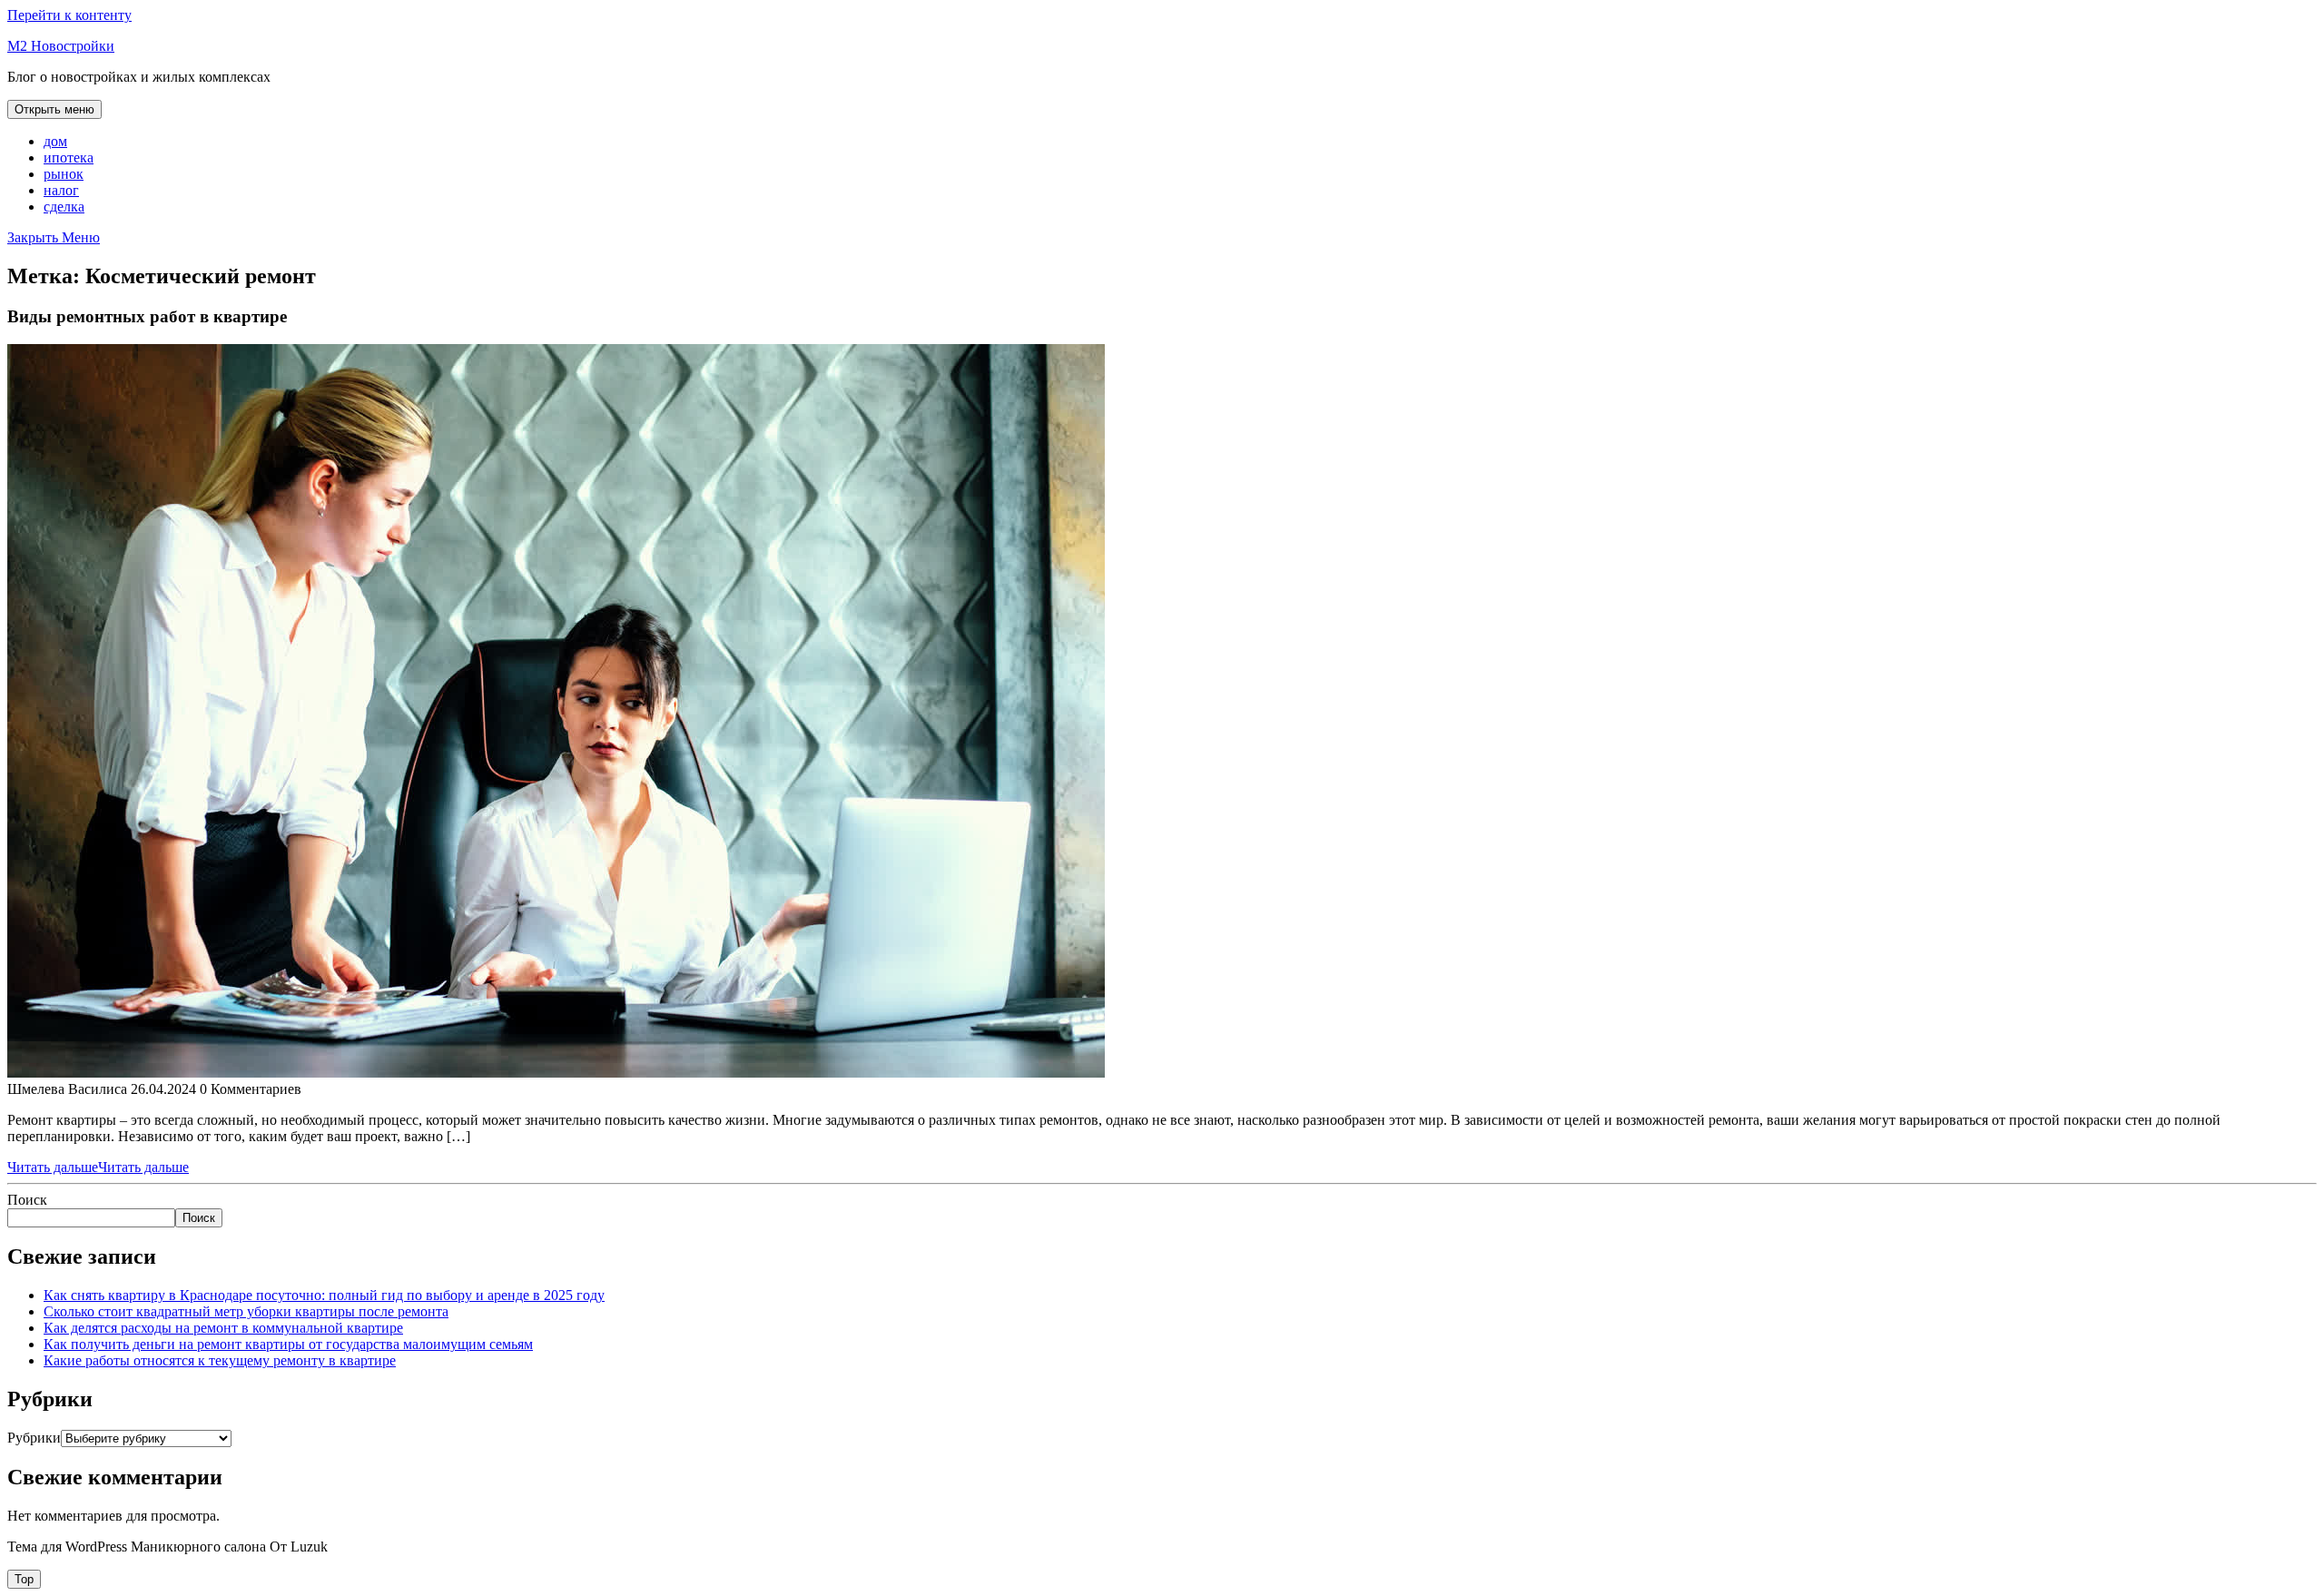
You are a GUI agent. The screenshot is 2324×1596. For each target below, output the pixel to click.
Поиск (27, 1200)
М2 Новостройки (61, 46)
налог (61, 190)
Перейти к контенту (69, 15)
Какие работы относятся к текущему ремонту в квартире (220, 1360)
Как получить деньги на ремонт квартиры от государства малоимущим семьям (288, 1344)
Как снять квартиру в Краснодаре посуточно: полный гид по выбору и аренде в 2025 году (324, 1295)
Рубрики (34, 1438)
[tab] (54, 109)
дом (55, 141)
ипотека (69, 158)
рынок (64, 174)
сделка (64, 207)
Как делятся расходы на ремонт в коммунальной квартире (223, 1328)
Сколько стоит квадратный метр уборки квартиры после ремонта (246, 1311)
